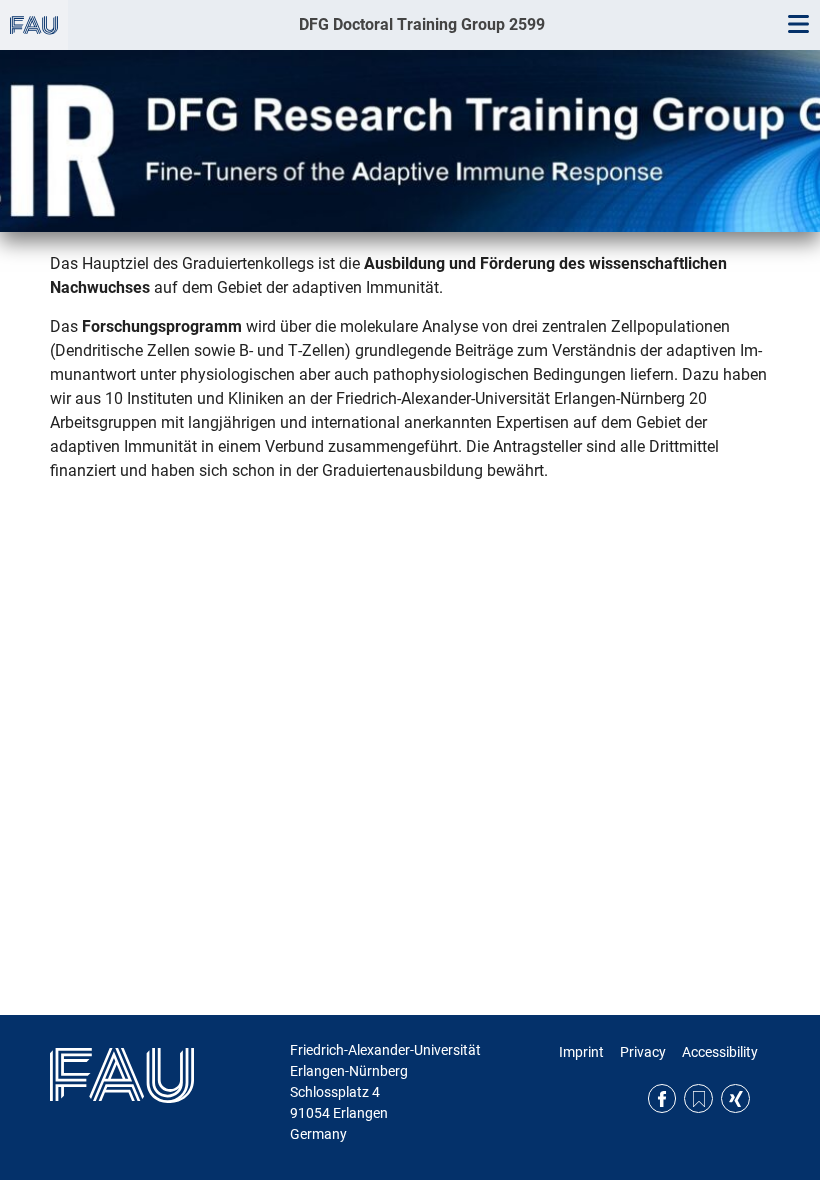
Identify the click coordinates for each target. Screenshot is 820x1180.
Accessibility (720, 1052)
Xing (735, 1098)
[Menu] (798, 25)
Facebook (662, 1098)
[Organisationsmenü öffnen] (34, 25)
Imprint (581, 1052)
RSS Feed (698, 1098)
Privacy (643, 1052)
